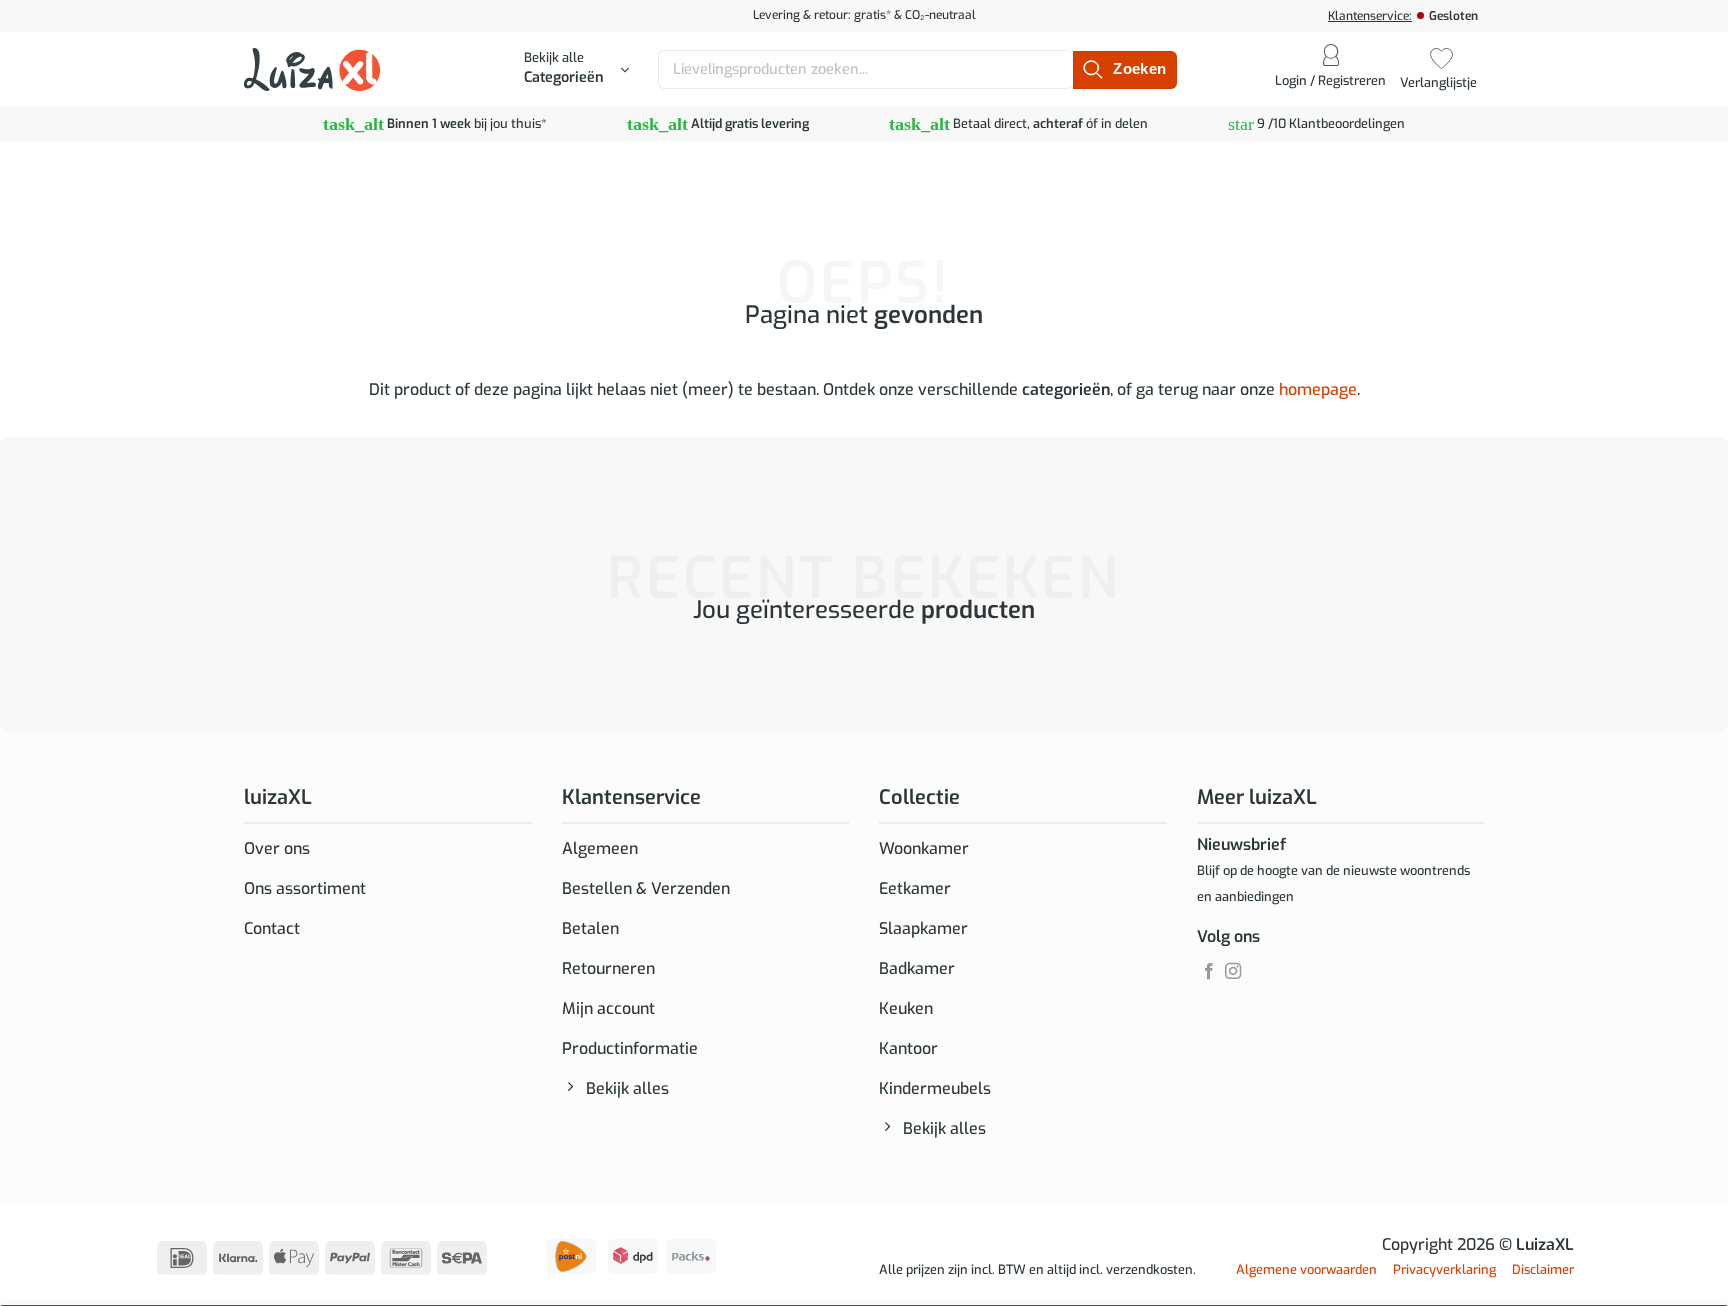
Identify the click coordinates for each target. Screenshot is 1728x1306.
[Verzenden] (1124, 70)
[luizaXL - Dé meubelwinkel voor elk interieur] (312, 69)
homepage (1318, 389)
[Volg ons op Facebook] (1209, 972)
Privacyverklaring (1444, 1269)
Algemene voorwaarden (1306, 1269)
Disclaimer (1543, 1269)
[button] (576, 70)
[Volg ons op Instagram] (1233, 972)
